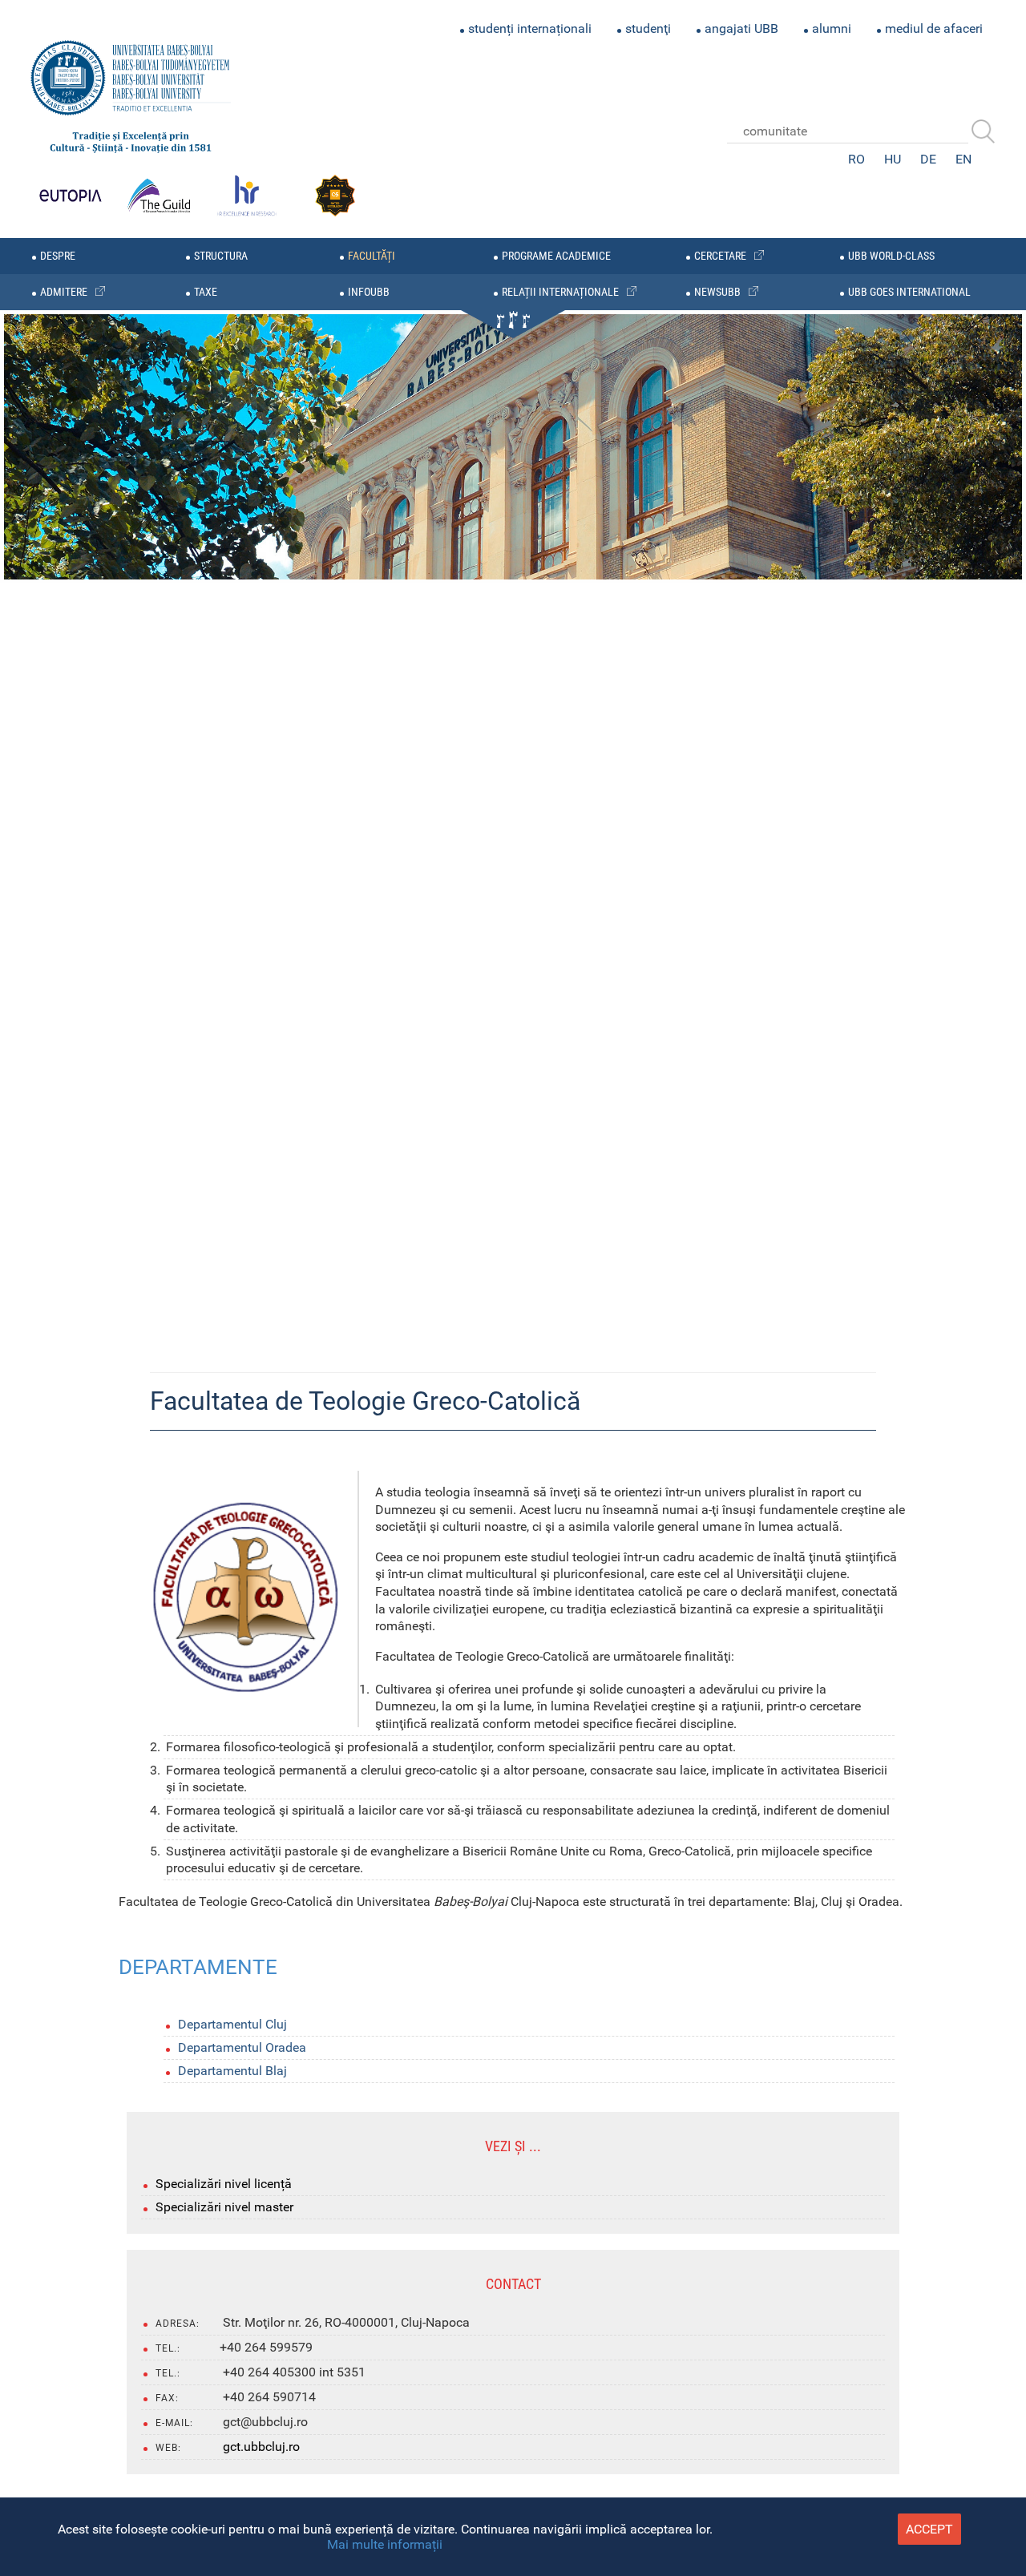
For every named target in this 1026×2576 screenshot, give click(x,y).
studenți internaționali (530, 28)
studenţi (648, 28)
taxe (206, 292)
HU (893, 159)
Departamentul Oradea (242, 2047)
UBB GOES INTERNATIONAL (909, 292)
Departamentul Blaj (232, 2071)
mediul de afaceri (934, 28)
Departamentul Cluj (232, 2024)
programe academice (556, 256)
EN (963, 159)
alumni (832, 28)
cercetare (720, 256)
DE (928, 159)
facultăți (372, 256)
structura (221, 256)
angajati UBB (741, 28)
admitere (64, 292)
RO (856, 159)
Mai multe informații (385, 2544)
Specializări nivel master (224, 2207)
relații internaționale (560, 292)
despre (58, 256)
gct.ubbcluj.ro (261, 2447)
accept (929, 2529)
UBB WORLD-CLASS (891, 256)
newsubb (717, 292)
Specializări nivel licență (224, 2184)
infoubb (369, 292)
